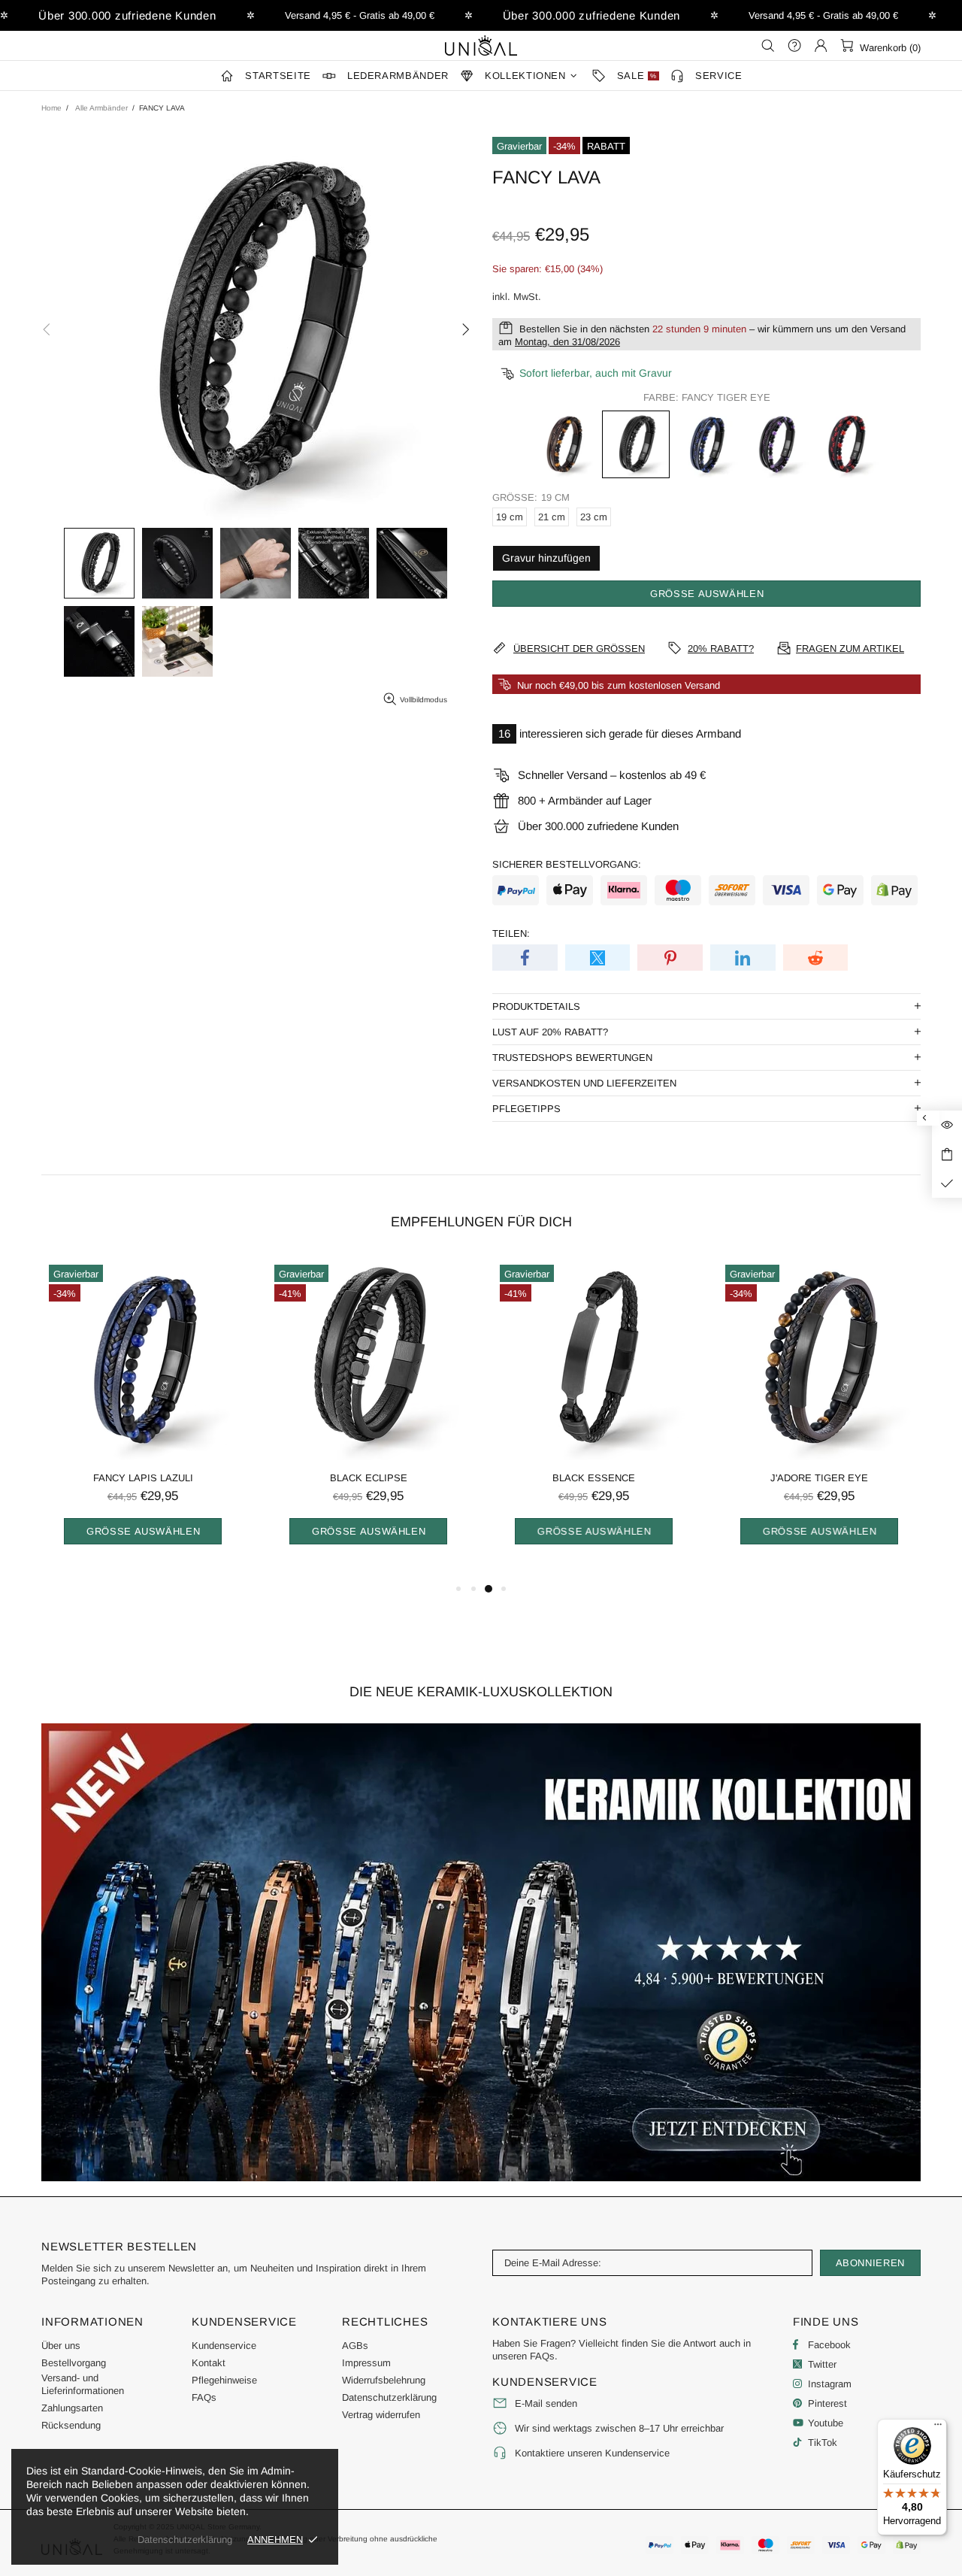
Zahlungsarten (72, 2408)
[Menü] (938, 2428)
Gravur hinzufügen (546, 558)
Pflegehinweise (224, 2380)
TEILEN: (511, 933)
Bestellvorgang (74, 2363)
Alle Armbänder (101, 108)
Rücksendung (71, 2425)
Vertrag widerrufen (381, 2415)
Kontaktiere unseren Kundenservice (592, 2453)
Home (51, 108)
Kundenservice (224, 2346)
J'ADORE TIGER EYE (819, 1478)
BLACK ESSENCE (594, 1478)
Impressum (366, 2363)
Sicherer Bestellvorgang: (567, 864)
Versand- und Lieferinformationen (83, 2384)
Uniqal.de (481, 45)
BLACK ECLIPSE (369, 1478)
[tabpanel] (143, 1418)
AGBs (355, 2346)
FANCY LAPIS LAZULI (143, 1478)
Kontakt (209, 2363)
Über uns (61, 2346)
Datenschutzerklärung (389, 2397)
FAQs (204, 2397)
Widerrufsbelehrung (384, 2380)
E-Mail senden (546, 2403)
